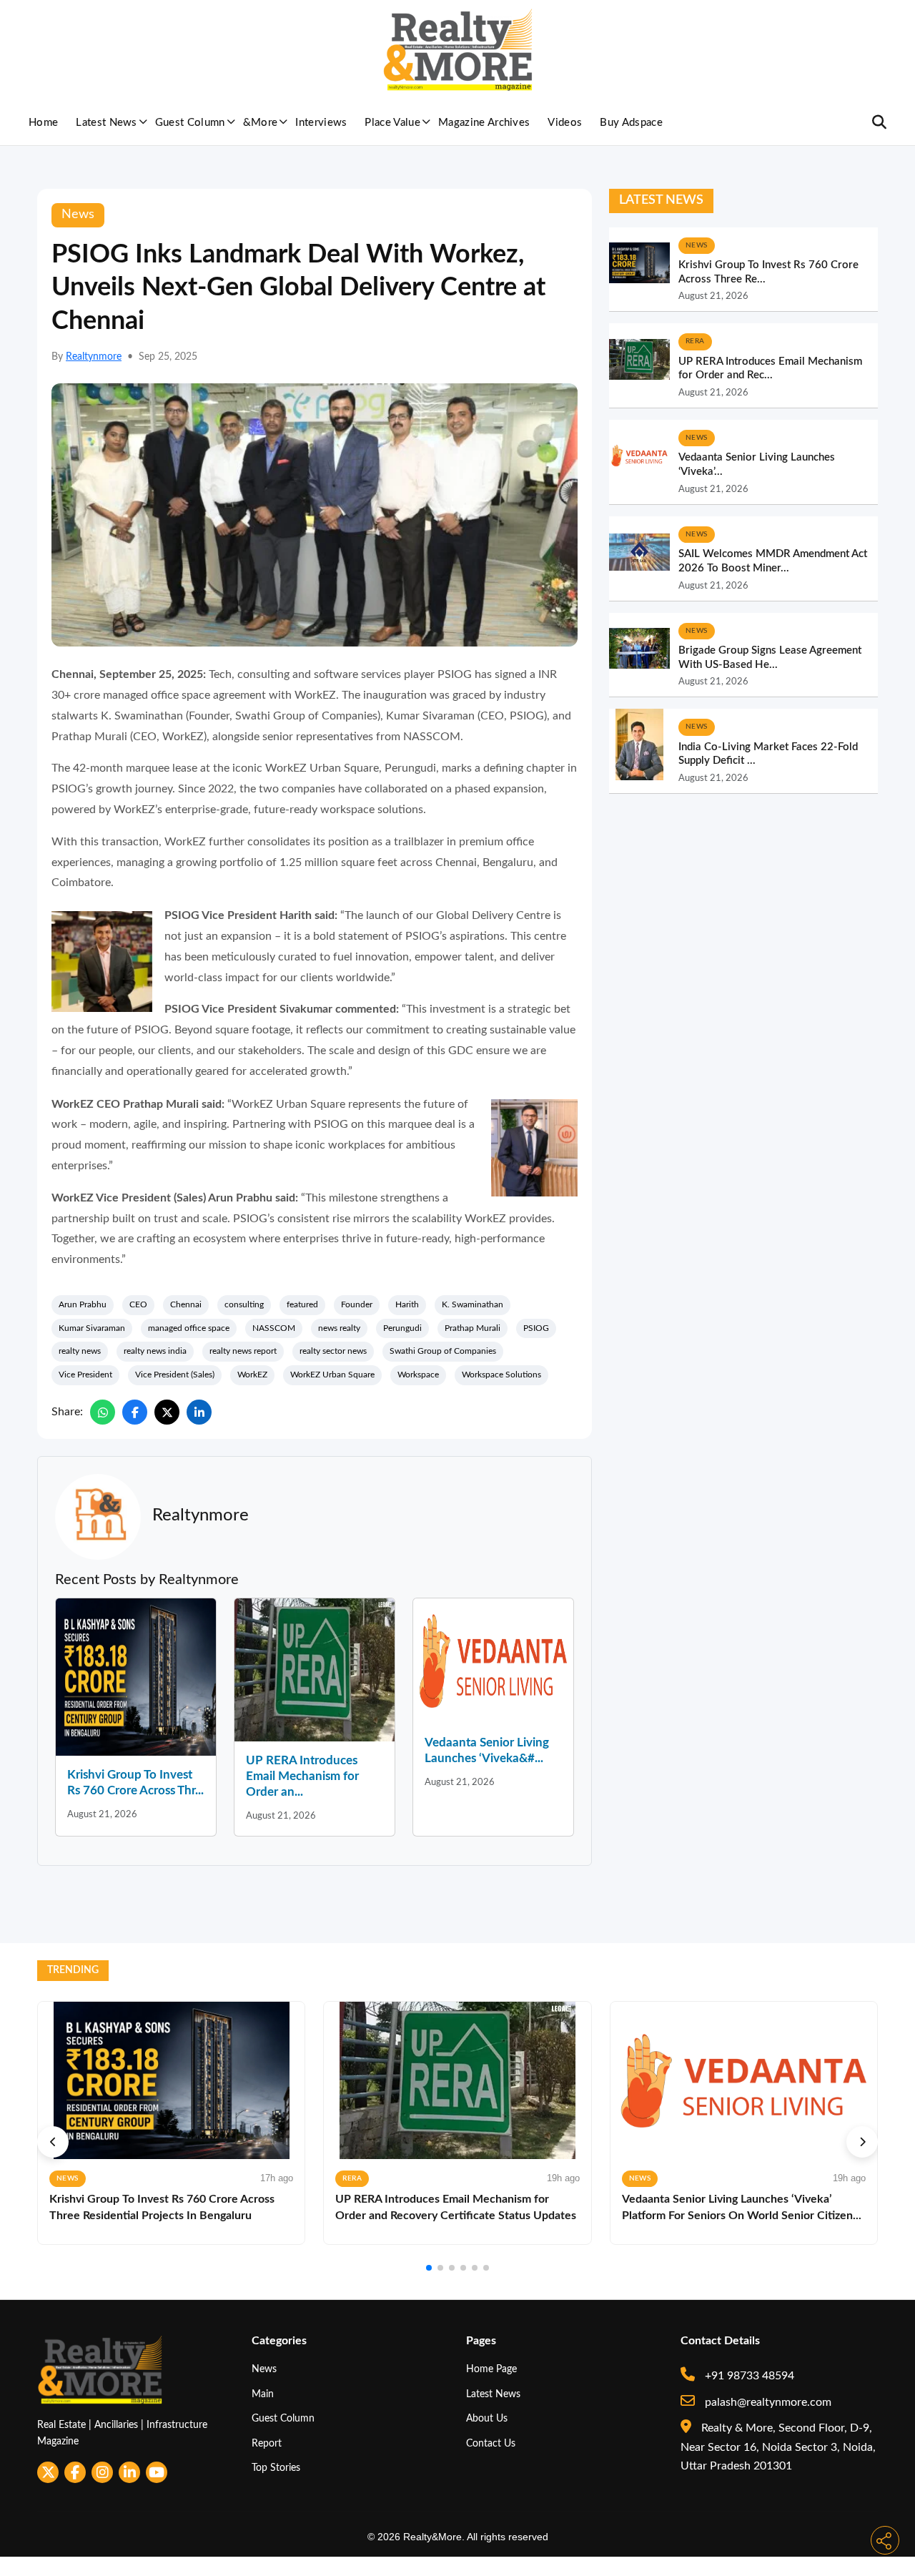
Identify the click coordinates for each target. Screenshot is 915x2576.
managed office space (189, 1328)
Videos (565, 123)
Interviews (321, 123)
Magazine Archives (484, 123)
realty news (80, 1351)
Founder (357, 1304)
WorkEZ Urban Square (332, 1375)
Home (43, 123)
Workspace (418, 1375)
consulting (244, 1304)
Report (267, 2443)
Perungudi (402, 1328)
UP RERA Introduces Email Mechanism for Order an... (302, 1776)
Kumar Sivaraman (92, 1328)
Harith (407, 1304)
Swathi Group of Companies (443, 1351)
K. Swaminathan (473, 1304)
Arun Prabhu (83, 1304)
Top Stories (276, 2468)
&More (261, 123)
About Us (487, 2418)
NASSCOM (274, 1328)
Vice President (85, 1375)
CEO (138, 1304)
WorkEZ (252, 1375)
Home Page (491, 2369)
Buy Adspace (631, 123)
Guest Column (190, 123)
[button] (53, 2142)
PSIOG (536, 1328)
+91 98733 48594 (748, 2376)
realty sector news (333, 1351)
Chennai (186, 1304)
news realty (339, 1328)
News (264, 2369)
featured (302, 1304)
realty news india (155, 1351)
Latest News (107, 123)
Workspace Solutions (501, 1375)
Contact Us (491, 2443)
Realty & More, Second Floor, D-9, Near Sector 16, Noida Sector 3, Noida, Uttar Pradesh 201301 (778, 2447)
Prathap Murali (473, 1328)
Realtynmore (94, 357)
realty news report (243, 1351)
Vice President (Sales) (175, 1375)
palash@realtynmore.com (767, 2402)
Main (263, 2394)
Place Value (392, 123)
